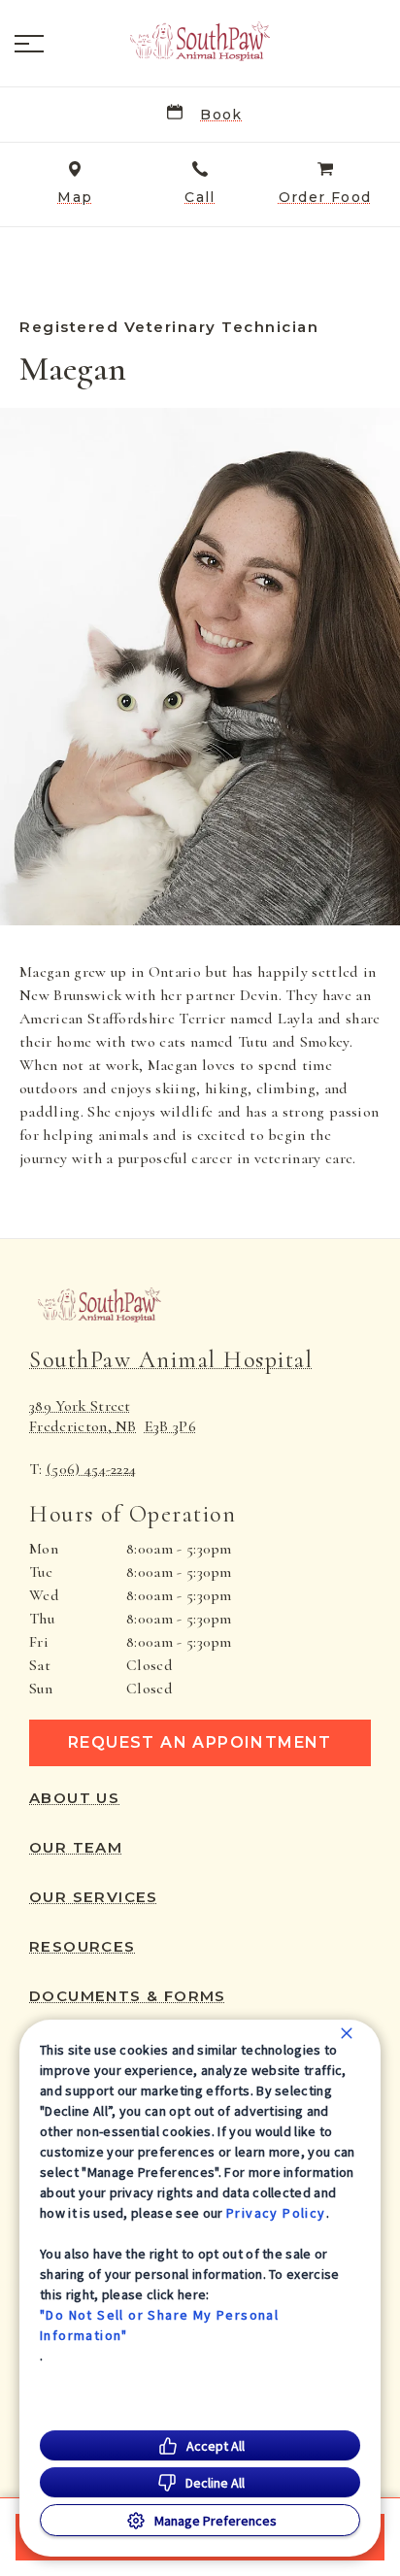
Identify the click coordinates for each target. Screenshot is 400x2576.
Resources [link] (83, 1947)
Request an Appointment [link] (200, 1742)
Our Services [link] (94, 1897)
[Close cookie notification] (347, 2033)
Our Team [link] (76, 1848)
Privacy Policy (276, 2213)
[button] (29, 44)
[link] (200, 40)
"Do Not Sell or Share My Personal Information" (159, 2325)
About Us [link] (74, 1798)
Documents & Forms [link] (128, 1996)
